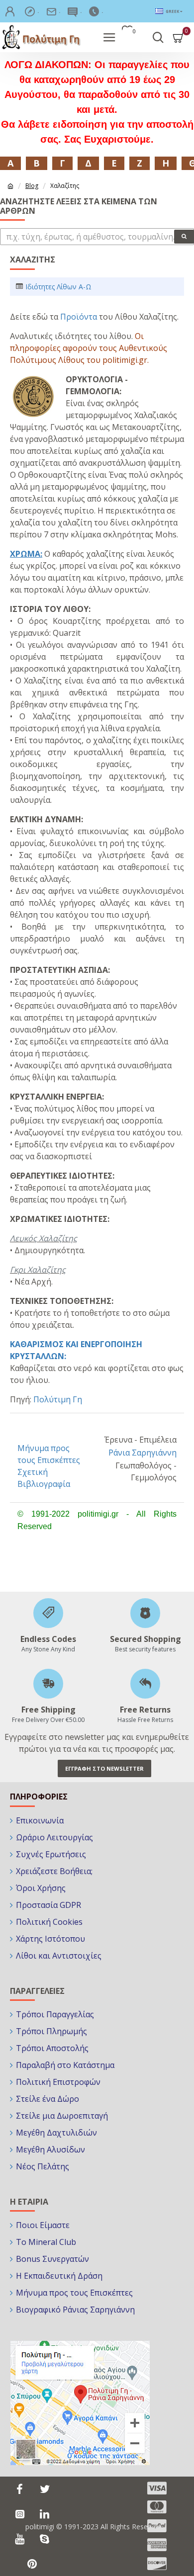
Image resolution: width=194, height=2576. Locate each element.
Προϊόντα (79, 317)
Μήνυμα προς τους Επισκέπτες (49, 1454)
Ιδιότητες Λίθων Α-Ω (58, 287)
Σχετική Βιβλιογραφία (44, 1478)
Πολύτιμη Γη (58, 1399)
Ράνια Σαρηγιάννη (143, 1453)
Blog (32, 186)
